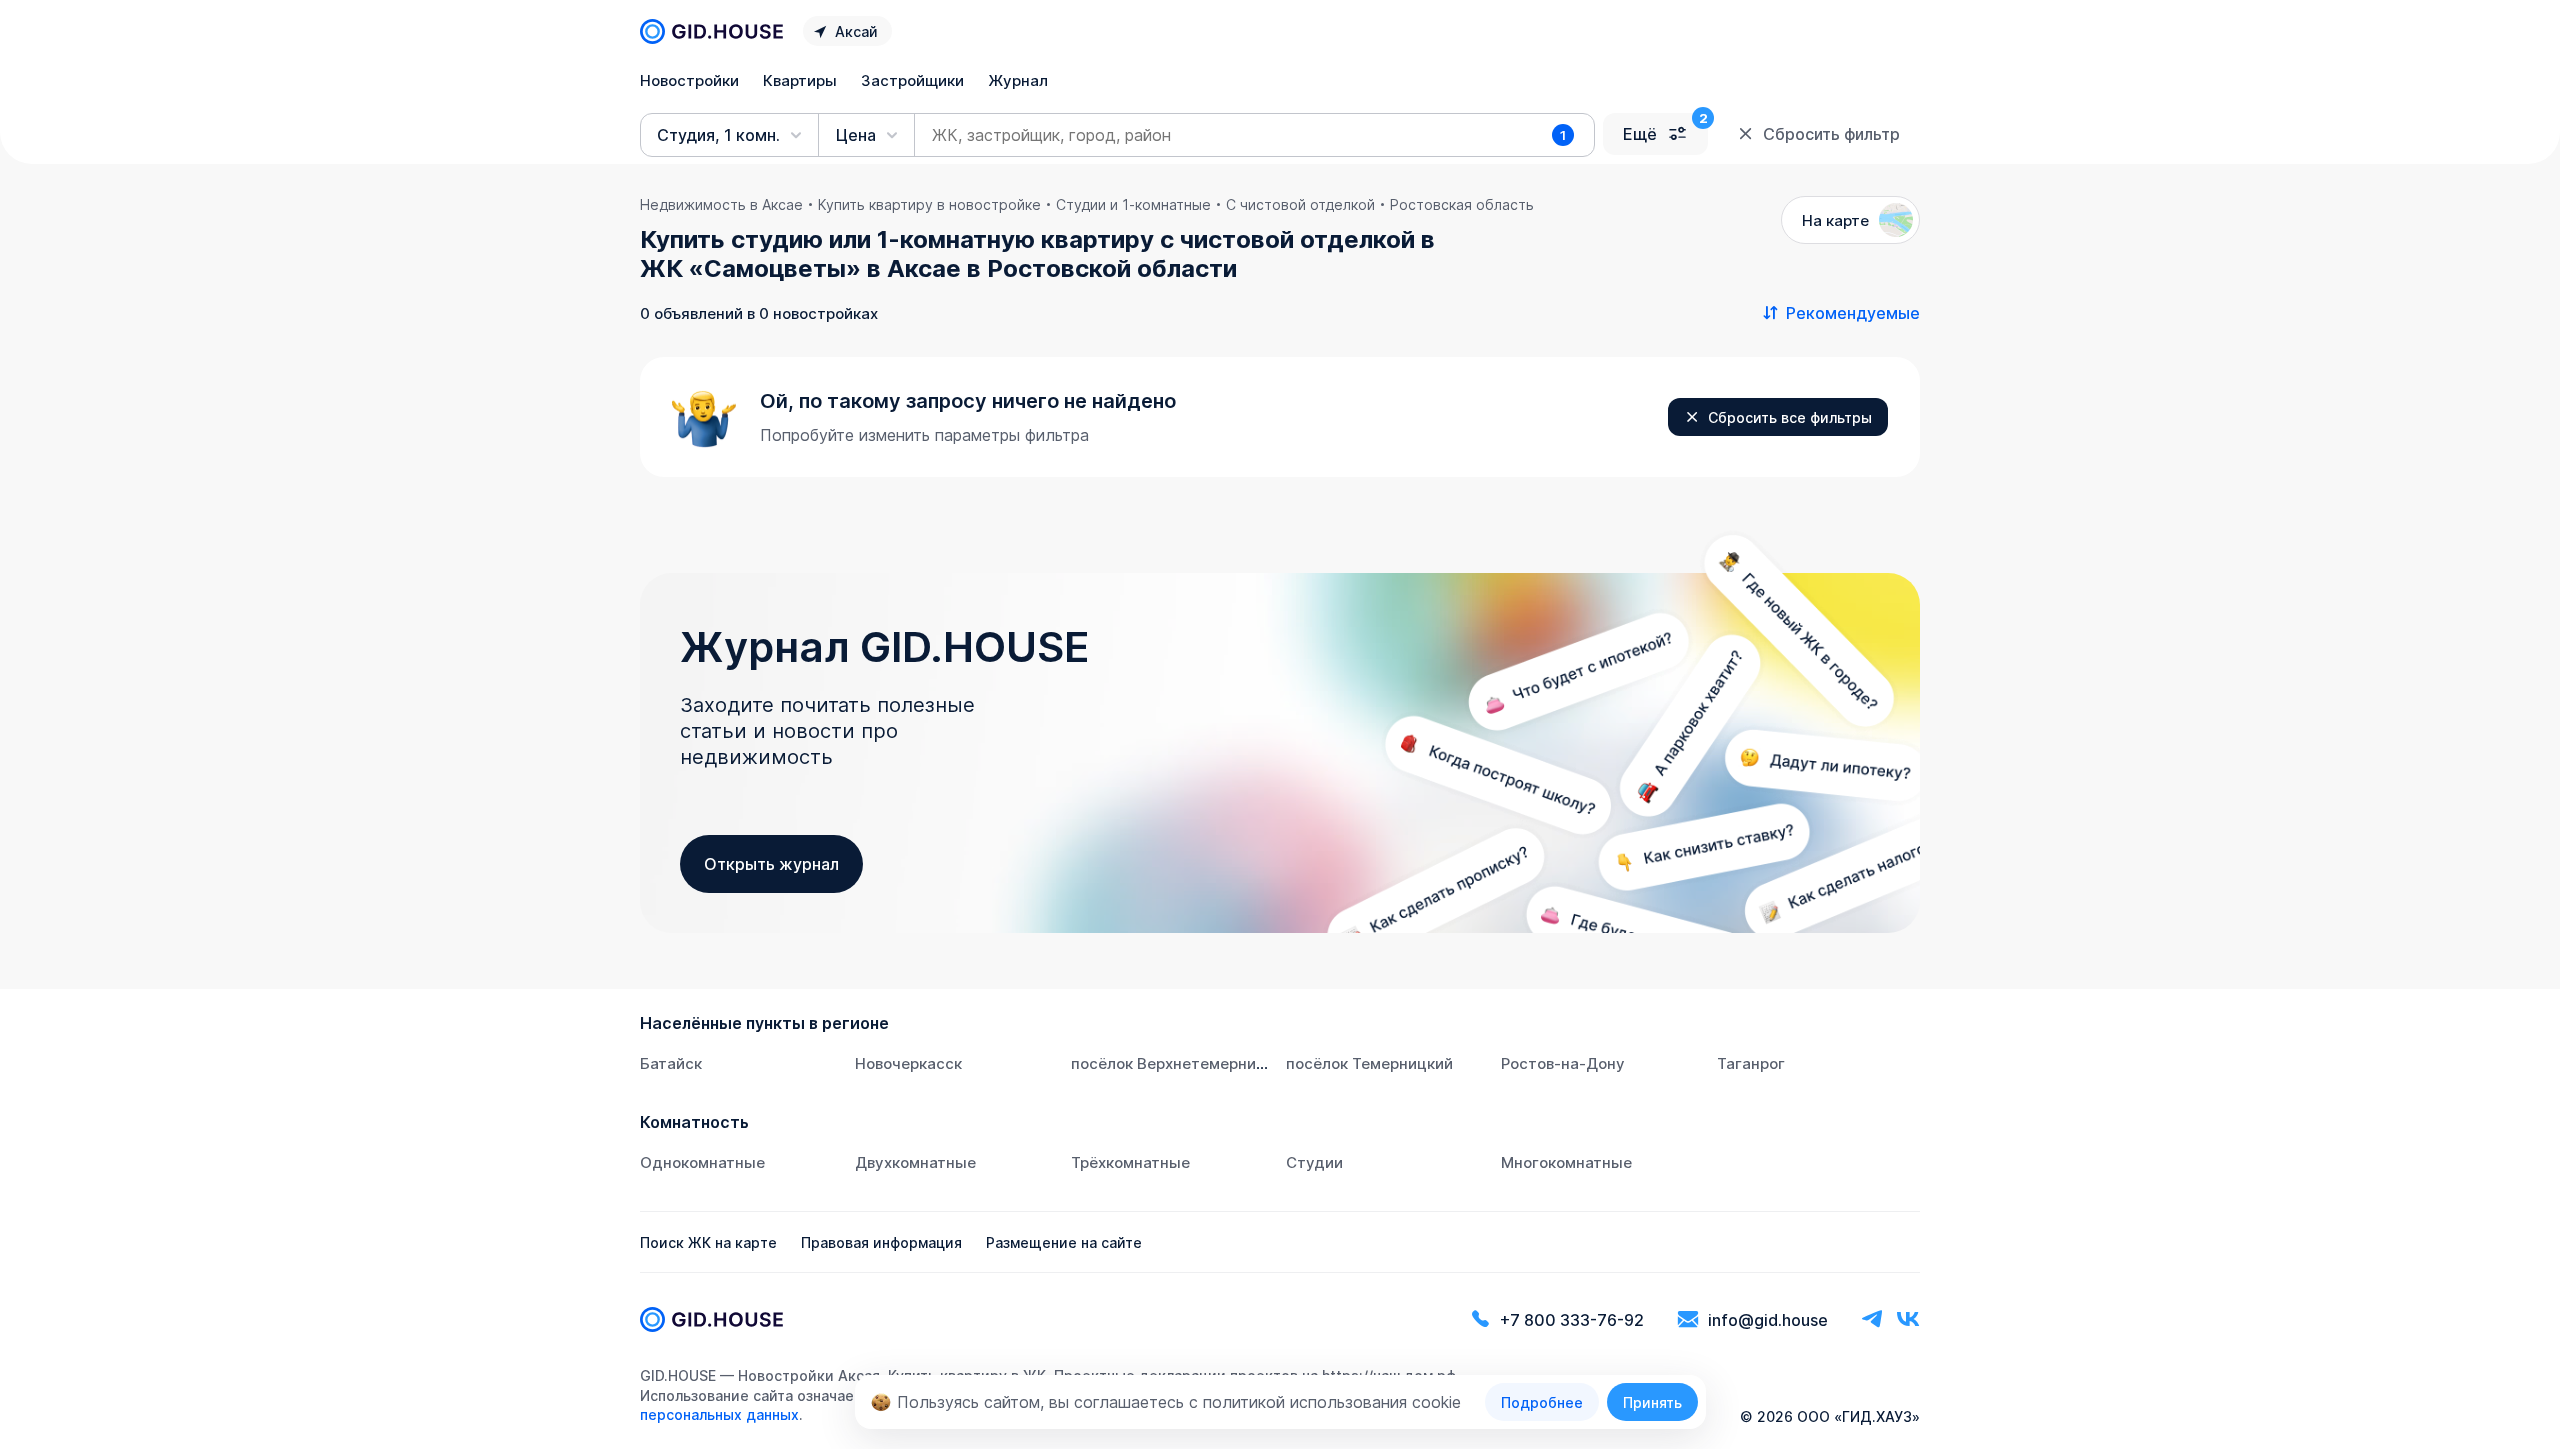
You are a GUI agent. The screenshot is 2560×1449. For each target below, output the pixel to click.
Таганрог (1751, 1063)
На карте (1835, 220)
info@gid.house (1768, 1320)
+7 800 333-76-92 (1572, 1320)
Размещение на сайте (1064, 1242)
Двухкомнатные (915, 1162)
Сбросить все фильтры (1790, 417)
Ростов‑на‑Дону (1563, 1063)
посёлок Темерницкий (1369, 1063)
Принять (1652, 1402)
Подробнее (1542, 1402)
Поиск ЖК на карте (708, 1242)
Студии (1314, 1162)
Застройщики (912, 80)
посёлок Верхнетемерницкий (1181, 1063)
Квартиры (800, 80)
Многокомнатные (1566, 1162)
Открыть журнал (771, 864)
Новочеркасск (908, 1063)
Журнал (1018, 80)
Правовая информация (881, 1242)
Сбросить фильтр (1831, 134)
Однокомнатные (702, 1162)
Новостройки (689, 80)
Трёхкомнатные (1130, 1162)
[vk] (1908, 1319)
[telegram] (1872, 1319)
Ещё (1640, 134)
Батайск (671, 1063)
